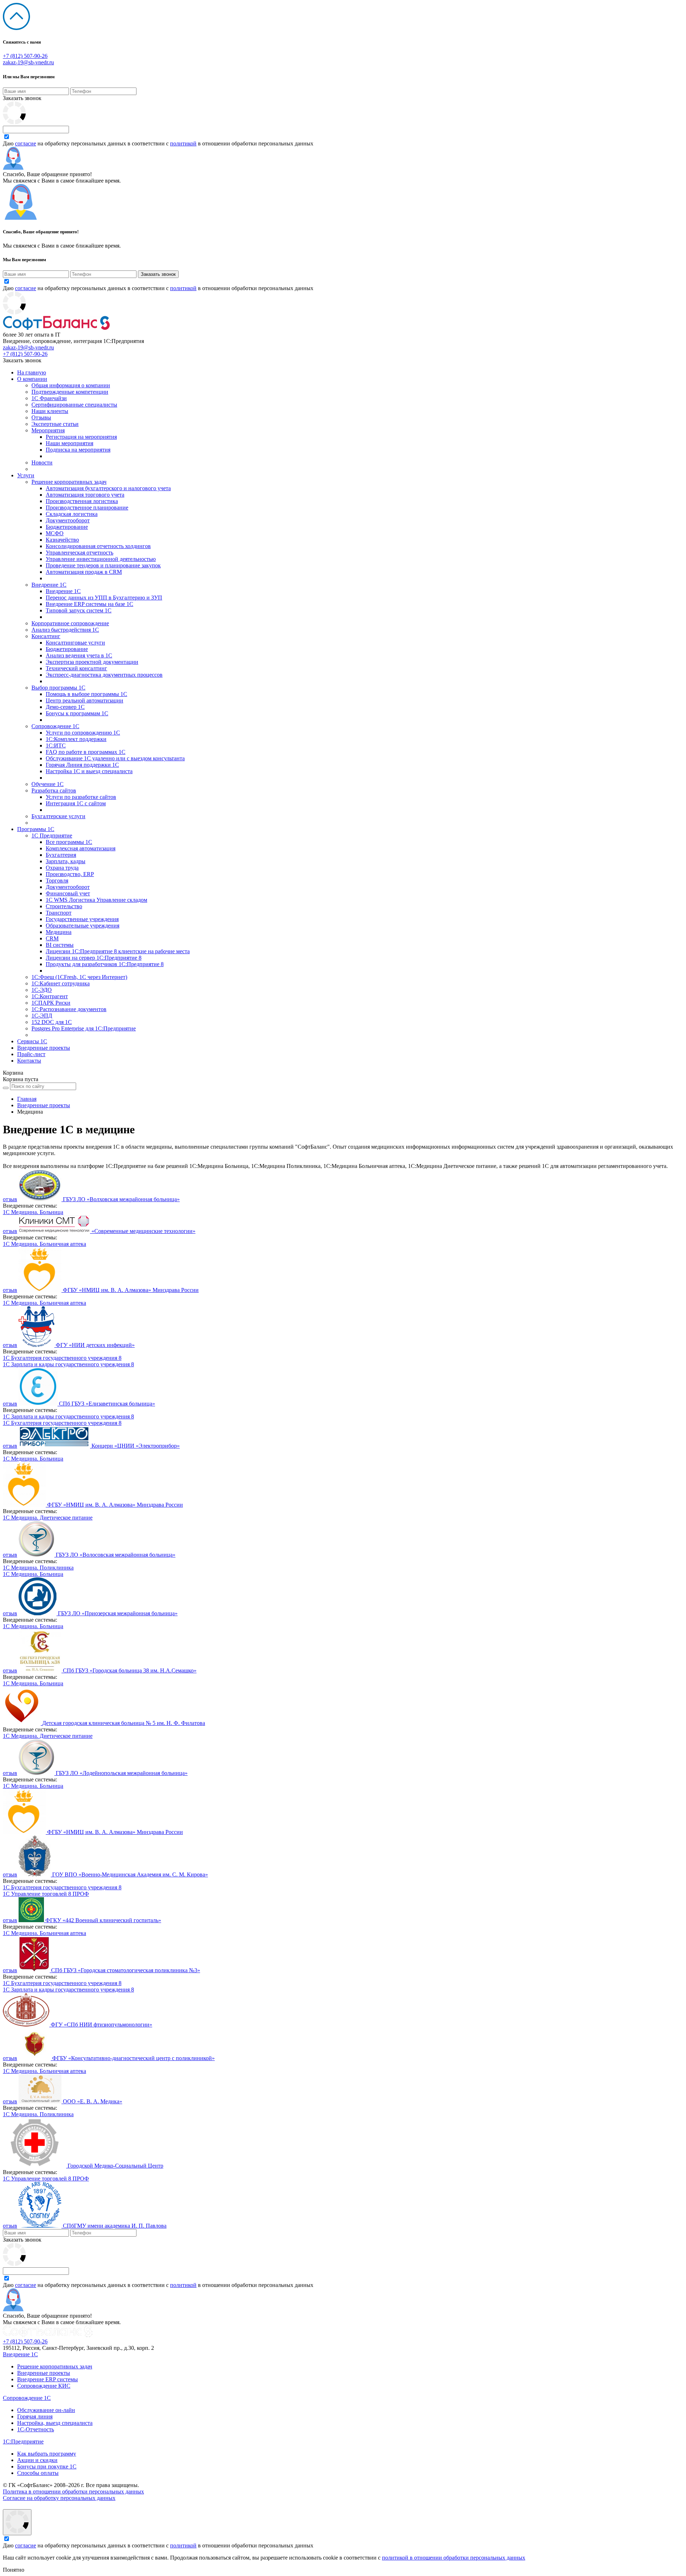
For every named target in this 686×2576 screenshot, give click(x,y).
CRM (52, 938)
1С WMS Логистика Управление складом (96, 900)
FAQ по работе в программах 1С (86, 752)
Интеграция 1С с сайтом (76, 803)
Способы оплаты (38, 2473)
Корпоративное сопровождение (70, 623)
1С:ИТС (56, 745)
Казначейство (62, 540)
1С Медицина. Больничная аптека (44, 1244)
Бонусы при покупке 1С (47, 2466)
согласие (26, 143)
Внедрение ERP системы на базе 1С (90, 604)
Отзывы (41, 417)
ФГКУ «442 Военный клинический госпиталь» (103, 1920)
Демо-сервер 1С (65, 707)
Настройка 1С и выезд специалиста (89, 771)
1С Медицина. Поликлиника (38, 1568)
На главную (32, 372)
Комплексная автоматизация (81, 848)
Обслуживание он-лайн (46, 2410)
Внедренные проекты (44, 1048)
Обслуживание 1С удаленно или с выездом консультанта (115, 758)
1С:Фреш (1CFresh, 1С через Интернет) (79, 977)
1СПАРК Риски (51, 1003)
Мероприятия (48, 430)
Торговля (57, 881)
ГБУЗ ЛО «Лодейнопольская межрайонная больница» (122, 1773)
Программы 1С (36, 829)
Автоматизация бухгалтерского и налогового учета (108, 488)
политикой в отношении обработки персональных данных (454, 2558)
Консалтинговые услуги (75, 643)
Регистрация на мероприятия (81, 437)
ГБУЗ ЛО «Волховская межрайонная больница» (121, 1199)
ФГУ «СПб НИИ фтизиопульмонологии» (101, 2025)
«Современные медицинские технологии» (143, 1231)
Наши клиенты (50, 411)
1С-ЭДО (42, 990)
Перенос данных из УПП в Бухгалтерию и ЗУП (104, 598)
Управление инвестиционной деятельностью (101, 559)
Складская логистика (72, 514)
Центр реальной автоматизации (84, 700)
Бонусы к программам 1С (77, 713)
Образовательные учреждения (83, 926)
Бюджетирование (67, 527)
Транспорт (59, 913)
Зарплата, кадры (66, 861)
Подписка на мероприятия (78, 450)
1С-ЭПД (42, 1016)
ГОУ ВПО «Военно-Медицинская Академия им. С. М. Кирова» (130, 1874)
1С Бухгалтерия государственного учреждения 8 (62, 1358)
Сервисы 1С (32, 1041)
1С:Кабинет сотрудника (61, 983)
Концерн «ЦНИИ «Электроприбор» (136, 1446)
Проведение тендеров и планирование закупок (103, 565)
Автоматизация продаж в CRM (84, 572)
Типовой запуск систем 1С (79, 610)
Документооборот (68, 520)
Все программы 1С (69, 842)
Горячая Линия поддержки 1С (82, 765)
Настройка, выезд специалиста (55, 2423)
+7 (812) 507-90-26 (25, 56)
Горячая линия (35, 2416)
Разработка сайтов (54, 790)
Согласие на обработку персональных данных (59, 2498)
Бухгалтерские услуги (58, 816)
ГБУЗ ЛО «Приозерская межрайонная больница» (118, 1613)
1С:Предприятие (23, 2441)
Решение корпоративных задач (69, 482)
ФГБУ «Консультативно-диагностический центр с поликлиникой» (133, 2058)
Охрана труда (62, 868)
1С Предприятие (52, 836)
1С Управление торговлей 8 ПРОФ (46, 1894)
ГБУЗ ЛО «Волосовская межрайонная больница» (116, 1555)
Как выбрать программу (47, 2454)
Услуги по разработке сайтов (81, 797)
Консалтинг (46, 636)
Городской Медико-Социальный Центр (115, 2166)
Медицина (59, 932)
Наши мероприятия (69, 443)
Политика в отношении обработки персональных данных (73, 2492)
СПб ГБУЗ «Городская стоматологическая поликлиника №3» (126, 1970)
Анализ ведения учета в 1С (79, 655)
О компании (32, 379)
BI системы (60, 945)
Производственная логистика (82, 501)
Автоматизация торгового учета (85, 495)
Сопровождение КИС (44, 2386)
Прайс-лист (31, 1054)
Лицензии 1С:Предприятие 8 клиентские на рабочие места (118, 951)
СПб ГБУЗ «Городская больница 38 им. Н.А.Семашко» (130, 1670)
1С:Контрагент (50, 996)
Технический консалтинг (76, 668)
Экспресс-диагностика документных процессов (104, 675)
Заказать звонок (22, 98)
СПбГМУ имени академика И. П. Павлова (115, 2226)
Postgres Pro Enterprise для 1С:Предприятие (84, 1028)
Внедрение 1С (49, 585)
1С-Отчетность (36, 2429)
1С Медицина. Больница (33, 1212)
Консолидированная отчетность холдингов (98, 546)
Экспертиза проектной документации (92, 662)
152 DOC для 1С (52, 1022)
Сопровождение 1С (55, 726)
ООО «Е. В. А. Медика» (93, 2101)
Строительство (64, 906)
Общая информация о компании (71, 385)
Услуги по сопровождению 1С (83, 733)
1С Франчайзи (49, 398)
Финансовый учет (68, 893)
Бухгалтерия (61, 855)
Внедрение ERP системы (48, 2379)
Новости (42, 463)
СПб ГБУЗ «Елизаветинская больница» (107, 1404)
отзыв (10, 1199)
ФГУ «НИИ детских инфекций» (95, 1345)
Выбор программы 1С (58, 688)
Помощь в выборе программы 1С (86, 694)
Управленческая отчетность (79, 553)
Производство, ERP (70, 874)
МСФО (55, 533)
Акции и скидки (37, 2460)
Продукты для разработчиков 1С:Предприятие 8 (105, 964)
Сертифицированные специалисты (74, 405)
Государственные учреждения (82, 919)
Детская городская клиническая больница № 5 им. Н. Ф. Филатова (124, 1723)
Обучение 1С (48, 784)
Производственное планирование (87, 508)
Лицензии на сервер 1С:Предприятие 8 (94, 958)
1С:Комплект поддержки (76, 739)
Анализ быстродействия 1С (65, 630)
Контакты (29, 1061)
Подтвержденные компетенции (70, 392)
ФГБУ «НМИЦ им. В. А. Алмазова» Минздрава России (131, 1290)
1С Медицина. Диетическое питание (48, 1518)
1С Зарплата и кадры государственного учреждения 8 (68, 1364)
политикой (183, 143)
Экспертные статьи (55, 424)
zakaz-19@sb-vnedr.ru (28, 62)
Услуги (26, 475)
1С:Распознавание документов (69, 1009)
